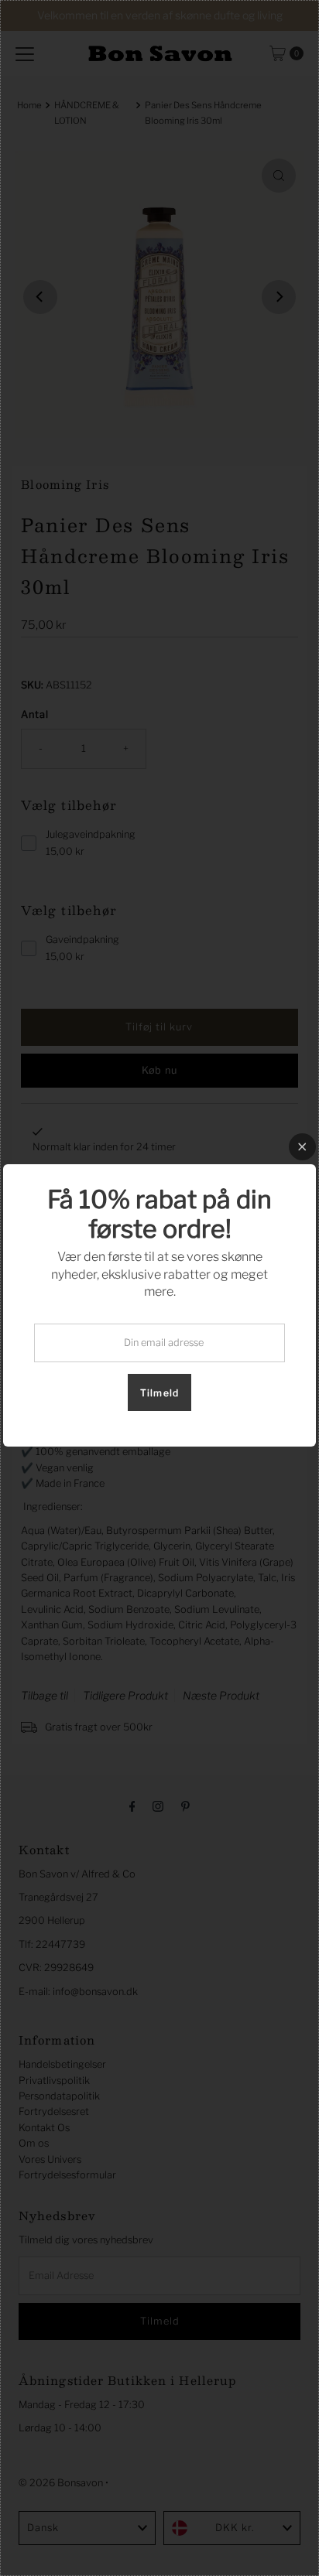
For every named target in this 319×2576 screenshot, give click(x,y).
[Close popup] (302, 1147)
